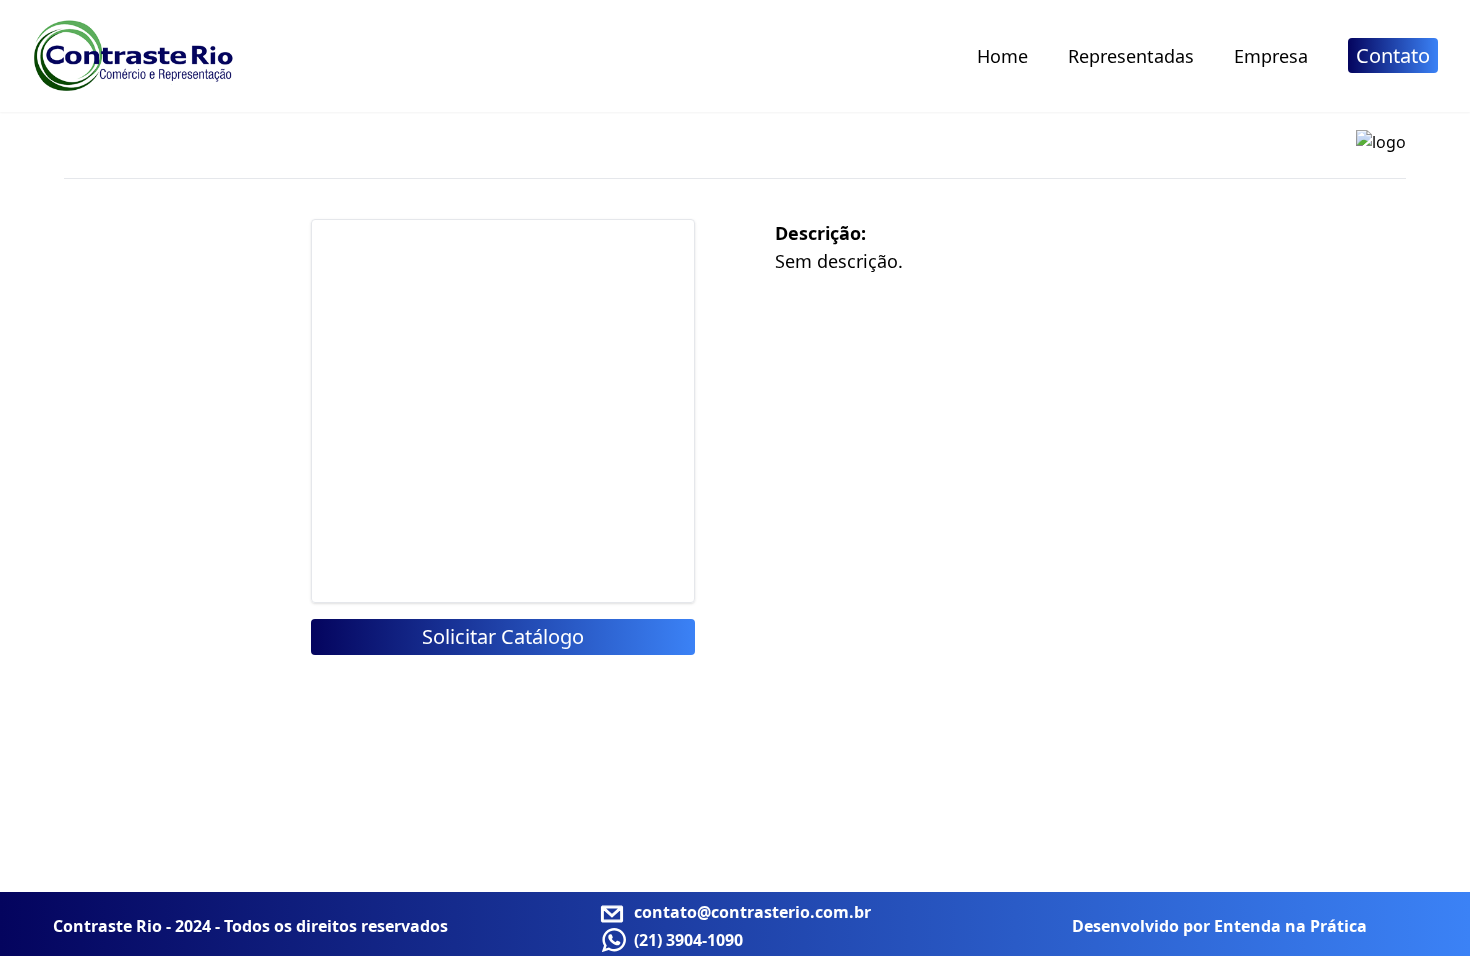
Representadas (1131, 56)
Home (1002, 56)
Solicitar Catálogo (503, 636)
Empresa (1271, 56)
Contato (1393, 55)
